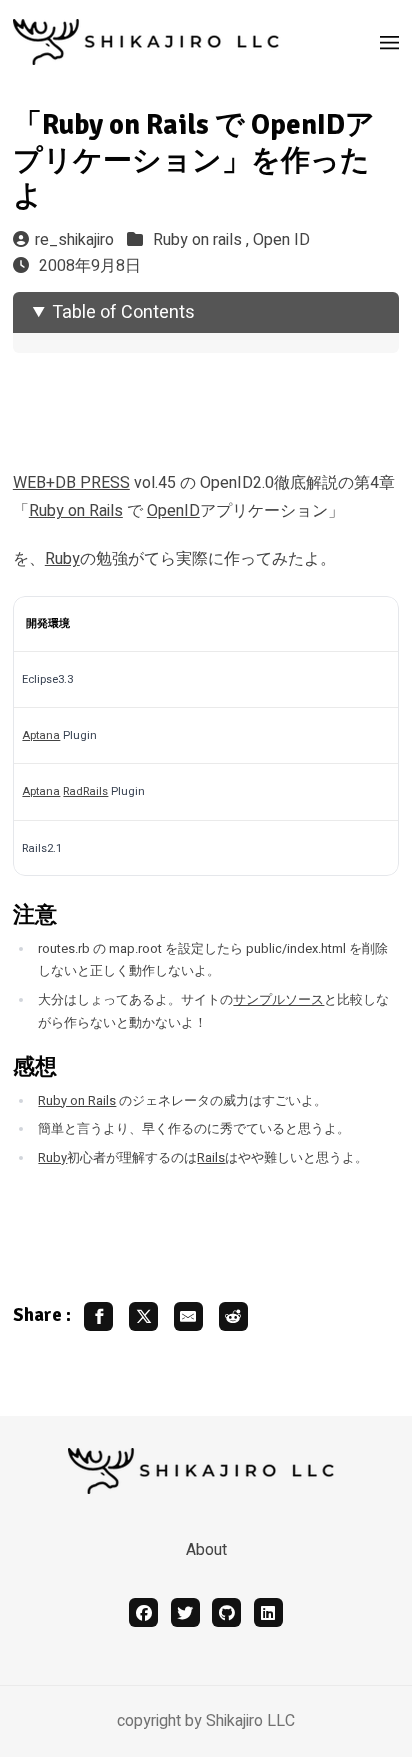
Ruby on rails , (203, 240)
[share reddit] (233, 1316)
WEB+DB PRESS (71, 483)
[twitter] (185, 1612)
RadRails (85, 791)
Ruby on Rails (76, 511)
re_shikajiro (74, 240)
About (206, 1550)
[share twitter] (143, 1316)
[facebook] (143, 1612)
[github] (226, 1612)
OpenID (173, 511)
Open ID (281, 240)
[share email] (188, 1316)
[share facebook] (98, 1316)
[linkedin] (268, 1612)
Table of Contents (123, 312)
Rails (211, 1158)
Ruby (62, 559)
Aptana (41, 735)
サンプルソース (278, 1000)
